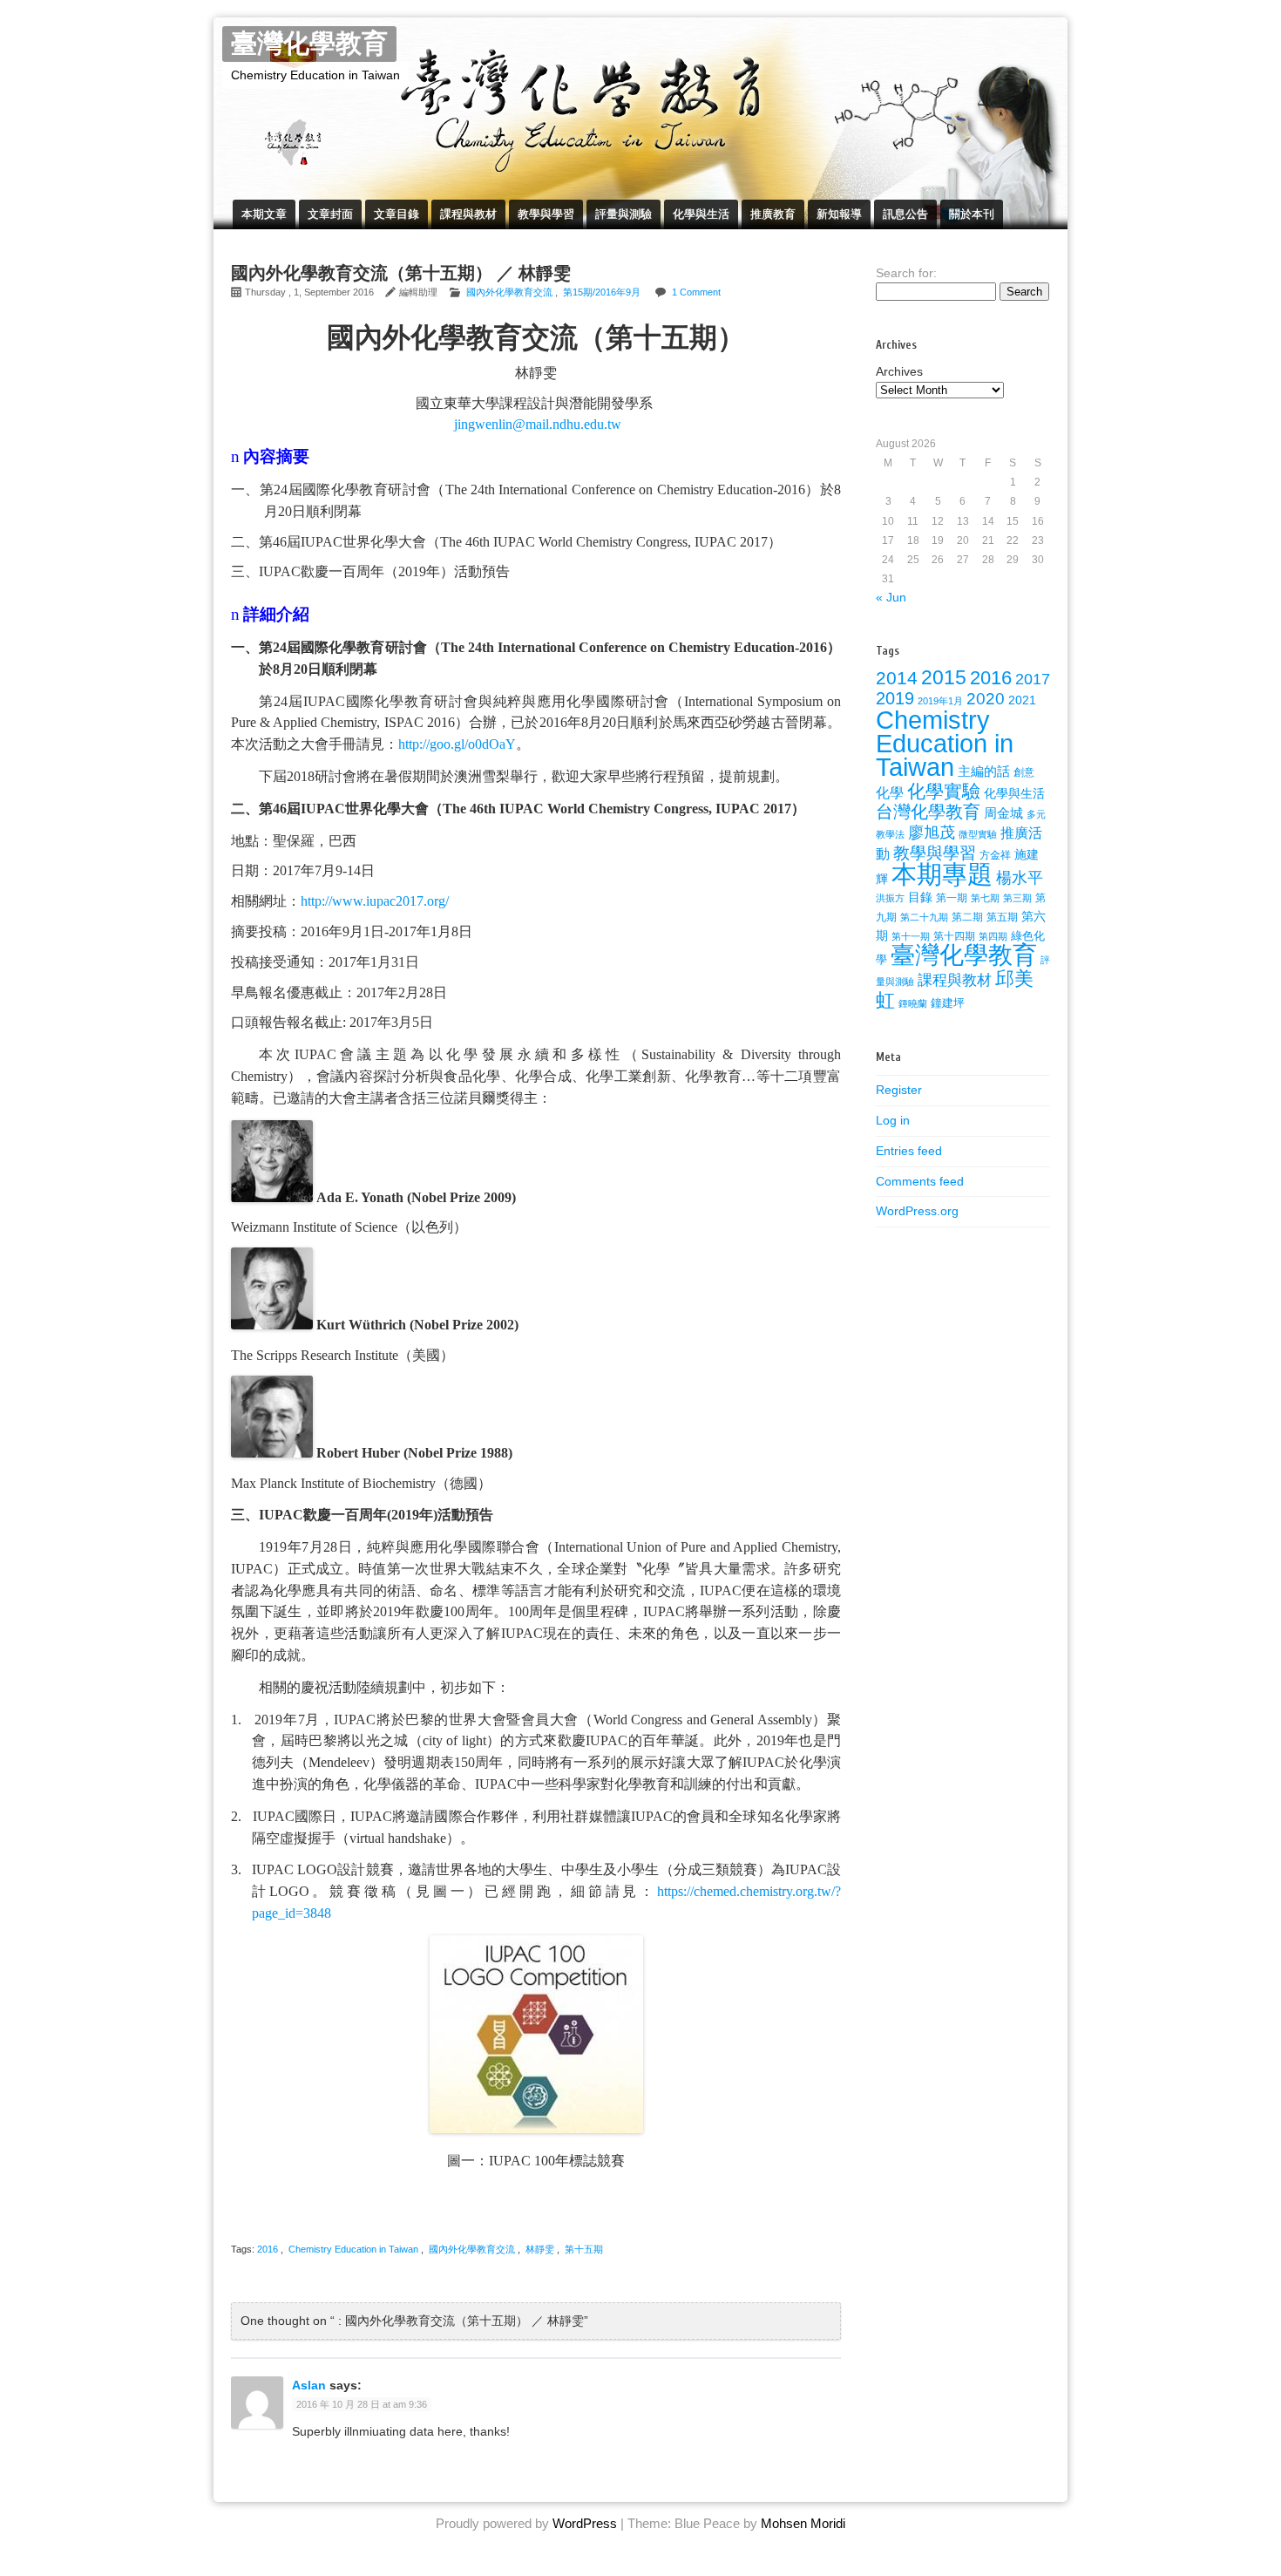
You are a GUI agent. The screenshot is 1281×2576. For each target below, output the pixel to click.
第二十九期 (924, 917)
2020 (986, 699)
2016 (268, 2249)
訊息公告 (905, 214)
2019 (895, 698)
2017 (1033, 679)
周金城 (1003, 813)
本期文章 (264, 214)
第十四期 (954, 936)
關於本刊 (972, 214)
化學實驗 (944, 791)
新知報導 (839, 214)
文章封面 (330, 214)
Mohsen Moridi (803, 2523)
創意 (1024, 772)
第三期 (1017, 898)
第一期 (952, 898)
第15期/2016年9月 (602, 292)
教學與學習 (546, 214)
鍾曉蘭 (913, 1003)
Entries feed (909, 1151)
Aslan (309, 2385)
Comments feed (920, 1181)
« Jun (891, 597)
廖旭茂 (932, 833)
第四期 (993, 936)
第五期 (1002, 917)
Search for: (906, 273)
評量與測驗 (624, 214)
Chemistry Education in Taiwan (353, 2249)
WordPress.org (917, 1211)
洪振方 (890, 898)
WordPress (585, 2523)
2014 (897, 678)
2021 (1022, 700)
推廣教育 (773, 214)
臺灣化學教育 (309, 44)
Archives (899, 371)
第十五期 (584, 2249)
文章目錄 (396, 214)
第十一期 (911, 936)
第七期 (985, 898)
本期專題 (942, 874)
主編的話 (984, 771)
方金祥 (995, 855)
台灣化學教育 (928, 812)
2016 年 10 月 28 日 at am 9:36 (362, 2404)
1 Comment (696, 292)
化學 (890, 792)
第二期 (967, 917)
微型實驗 (978, 834)
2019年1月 (940, 701)
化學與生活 (701, 214)
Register (899, 1090)
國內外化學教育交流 (509, 292)
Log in (893, 1120)
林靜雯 (540, 2249)
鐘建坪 (948, 1003)
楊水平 (1020, 878)
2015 (944, 677)
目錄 (920, 897)
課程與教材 (468, 214)
